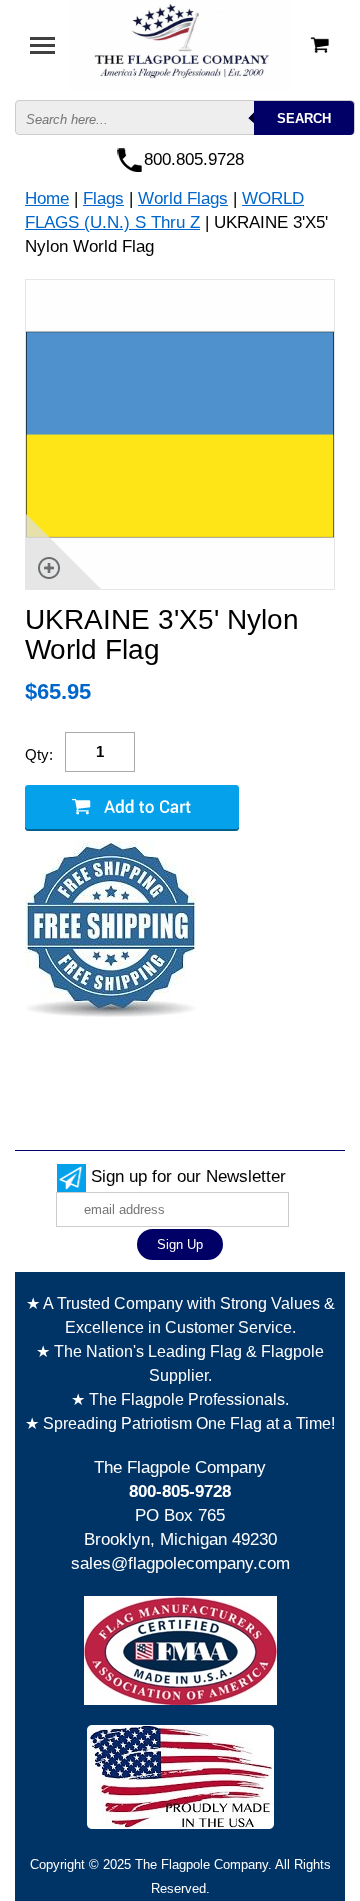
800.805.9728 (194, 159)
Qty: (39, 754)
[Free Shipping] (110, 930)
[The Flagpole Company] (179, 43)
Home (47, 198)
